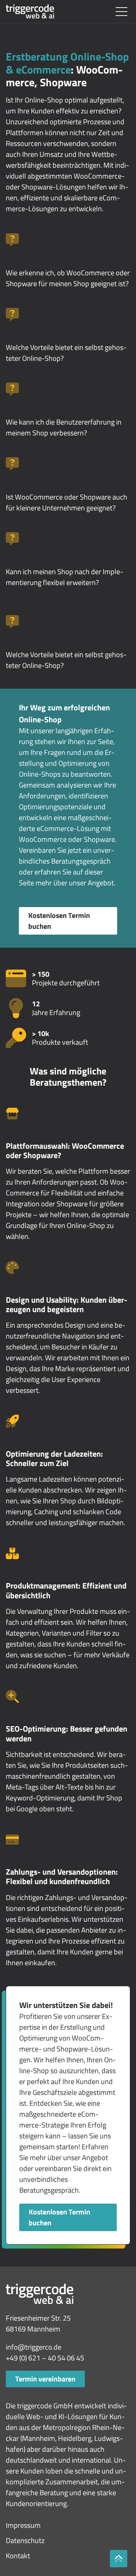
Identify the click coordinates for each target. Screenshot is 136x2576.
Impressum (23, 2525)
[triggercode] (30, 12)
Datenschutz (25, 2540)
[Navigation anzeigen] (121, 12)
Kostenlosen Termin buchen (59, 921)
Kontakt (18, 2556)
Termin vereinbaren (45, 2379)
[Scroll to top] (119, 2559)
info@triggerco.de (34, 2347)
